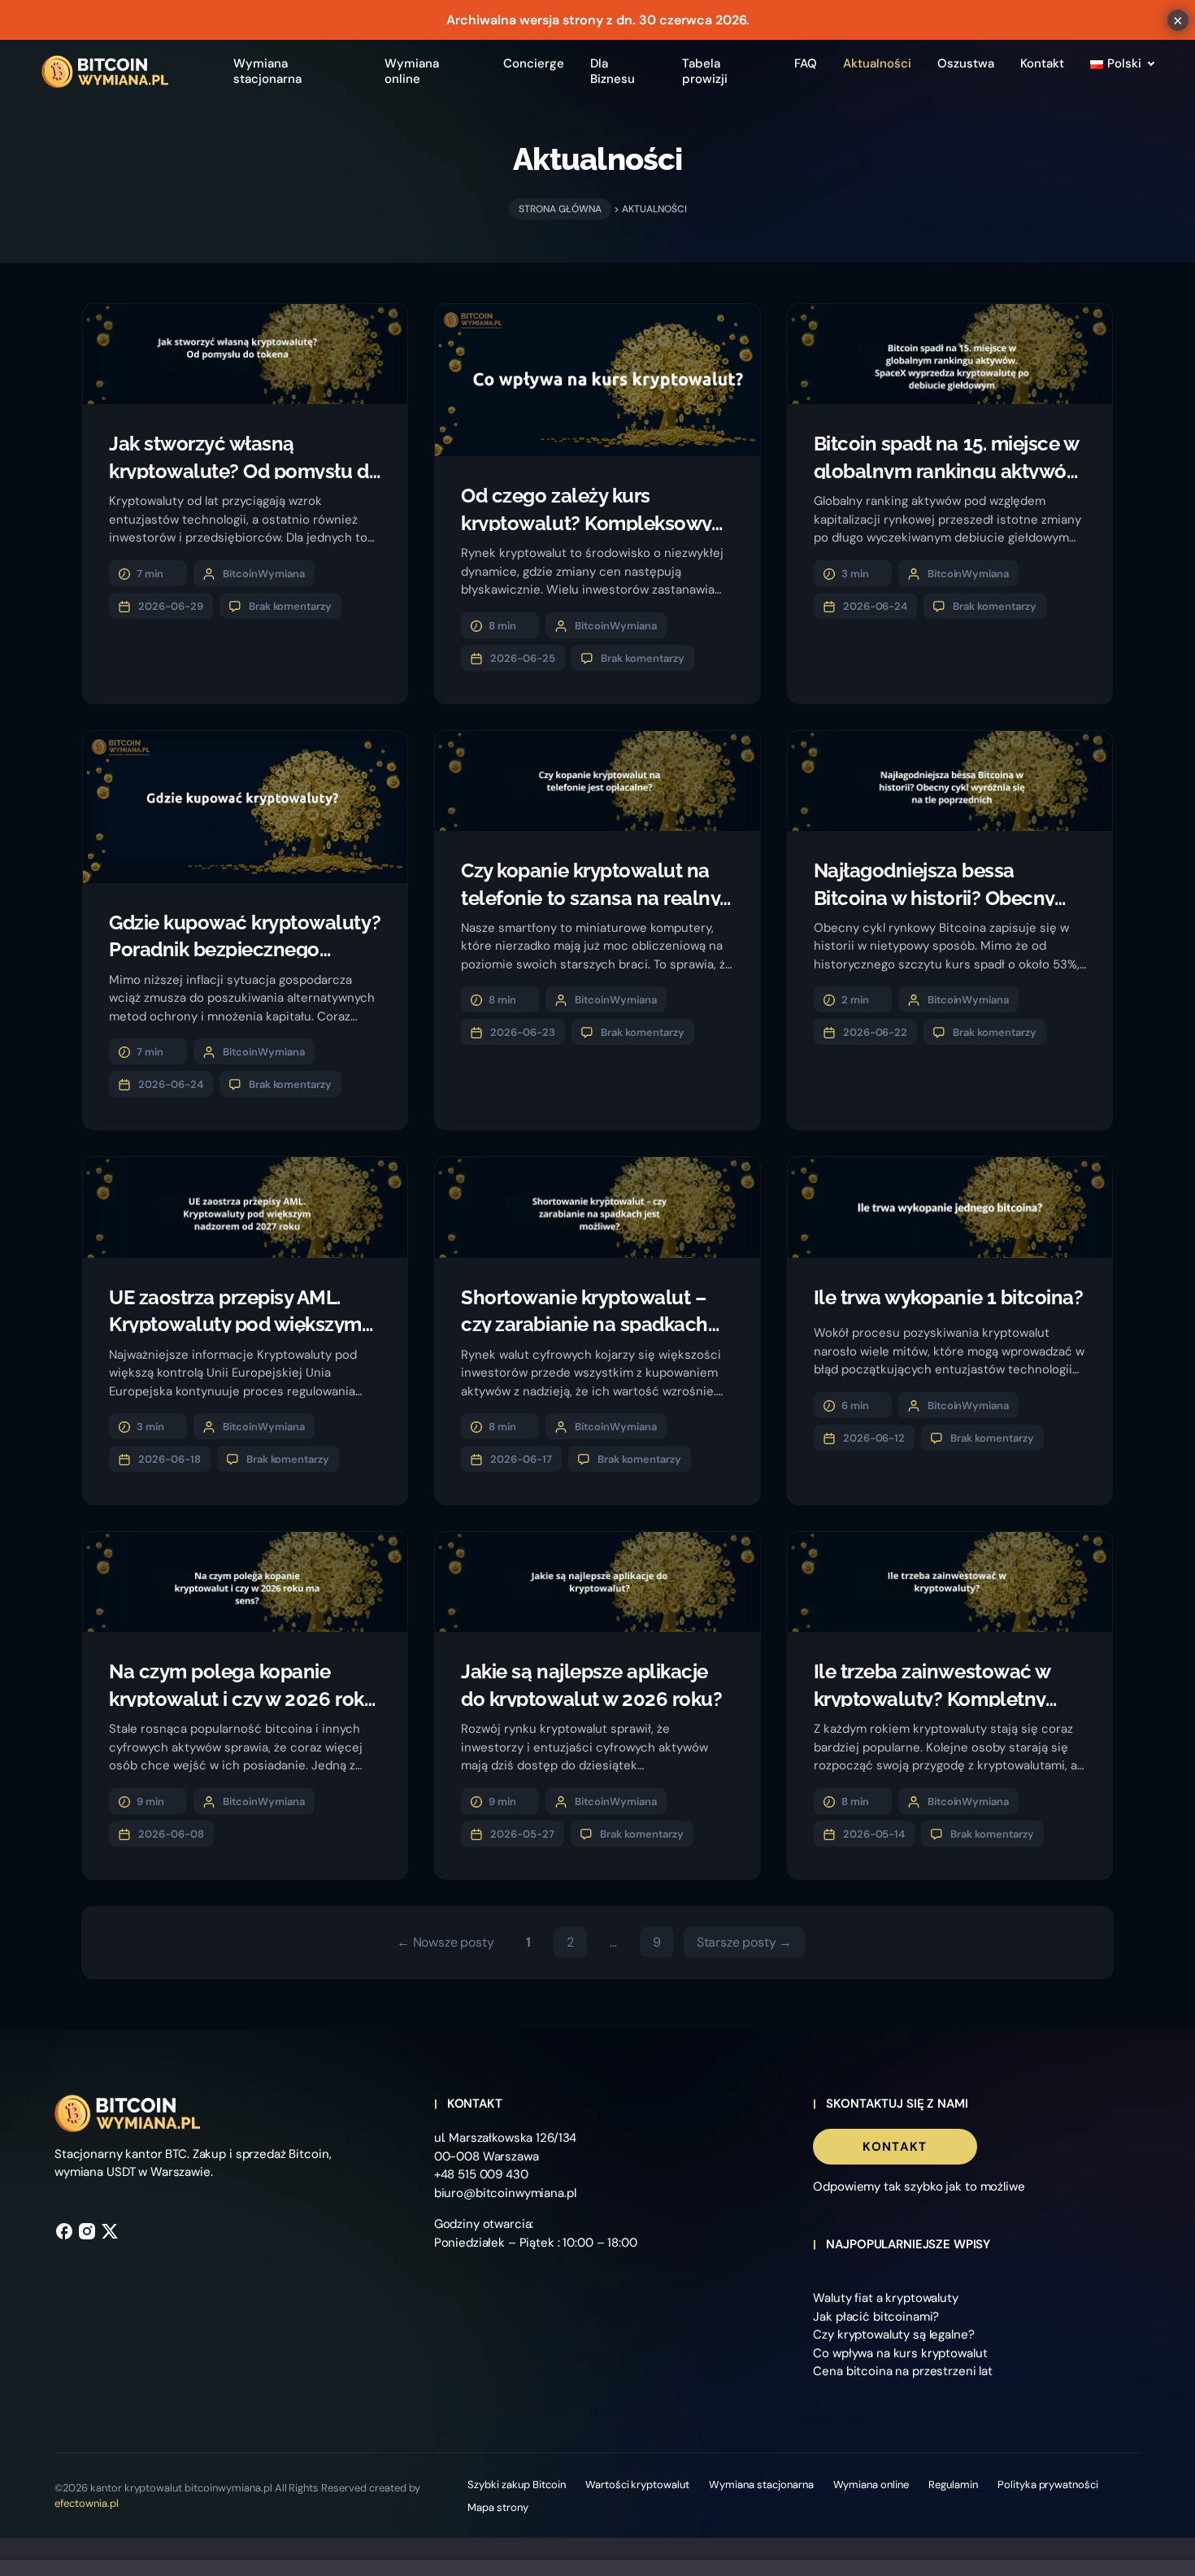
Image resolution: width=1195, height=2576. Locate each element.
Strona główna (560, 209)
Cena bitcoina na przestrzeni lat (903, 2371)
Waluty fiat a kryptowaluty (886, 2298)
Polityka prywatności (1048, 2485)
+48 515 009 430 (481, 2174)
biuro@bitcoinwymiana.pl (505, 2193)
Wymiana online (871, 2485)
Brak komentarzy (291, 606)
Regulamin (953, 2485)
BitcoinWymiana (264, 574)
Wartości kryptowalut (637, 2485)
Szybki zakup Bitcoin (516, 2485)
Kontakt (895, 2147)
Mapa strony (498, 2507)
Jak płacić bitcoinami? (876, 2317)
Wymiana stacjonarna (761, 2485)
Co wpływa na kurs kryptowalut (900, 2353)
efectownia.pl (87, 2503)
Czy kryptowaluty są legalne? (893, 2334)
